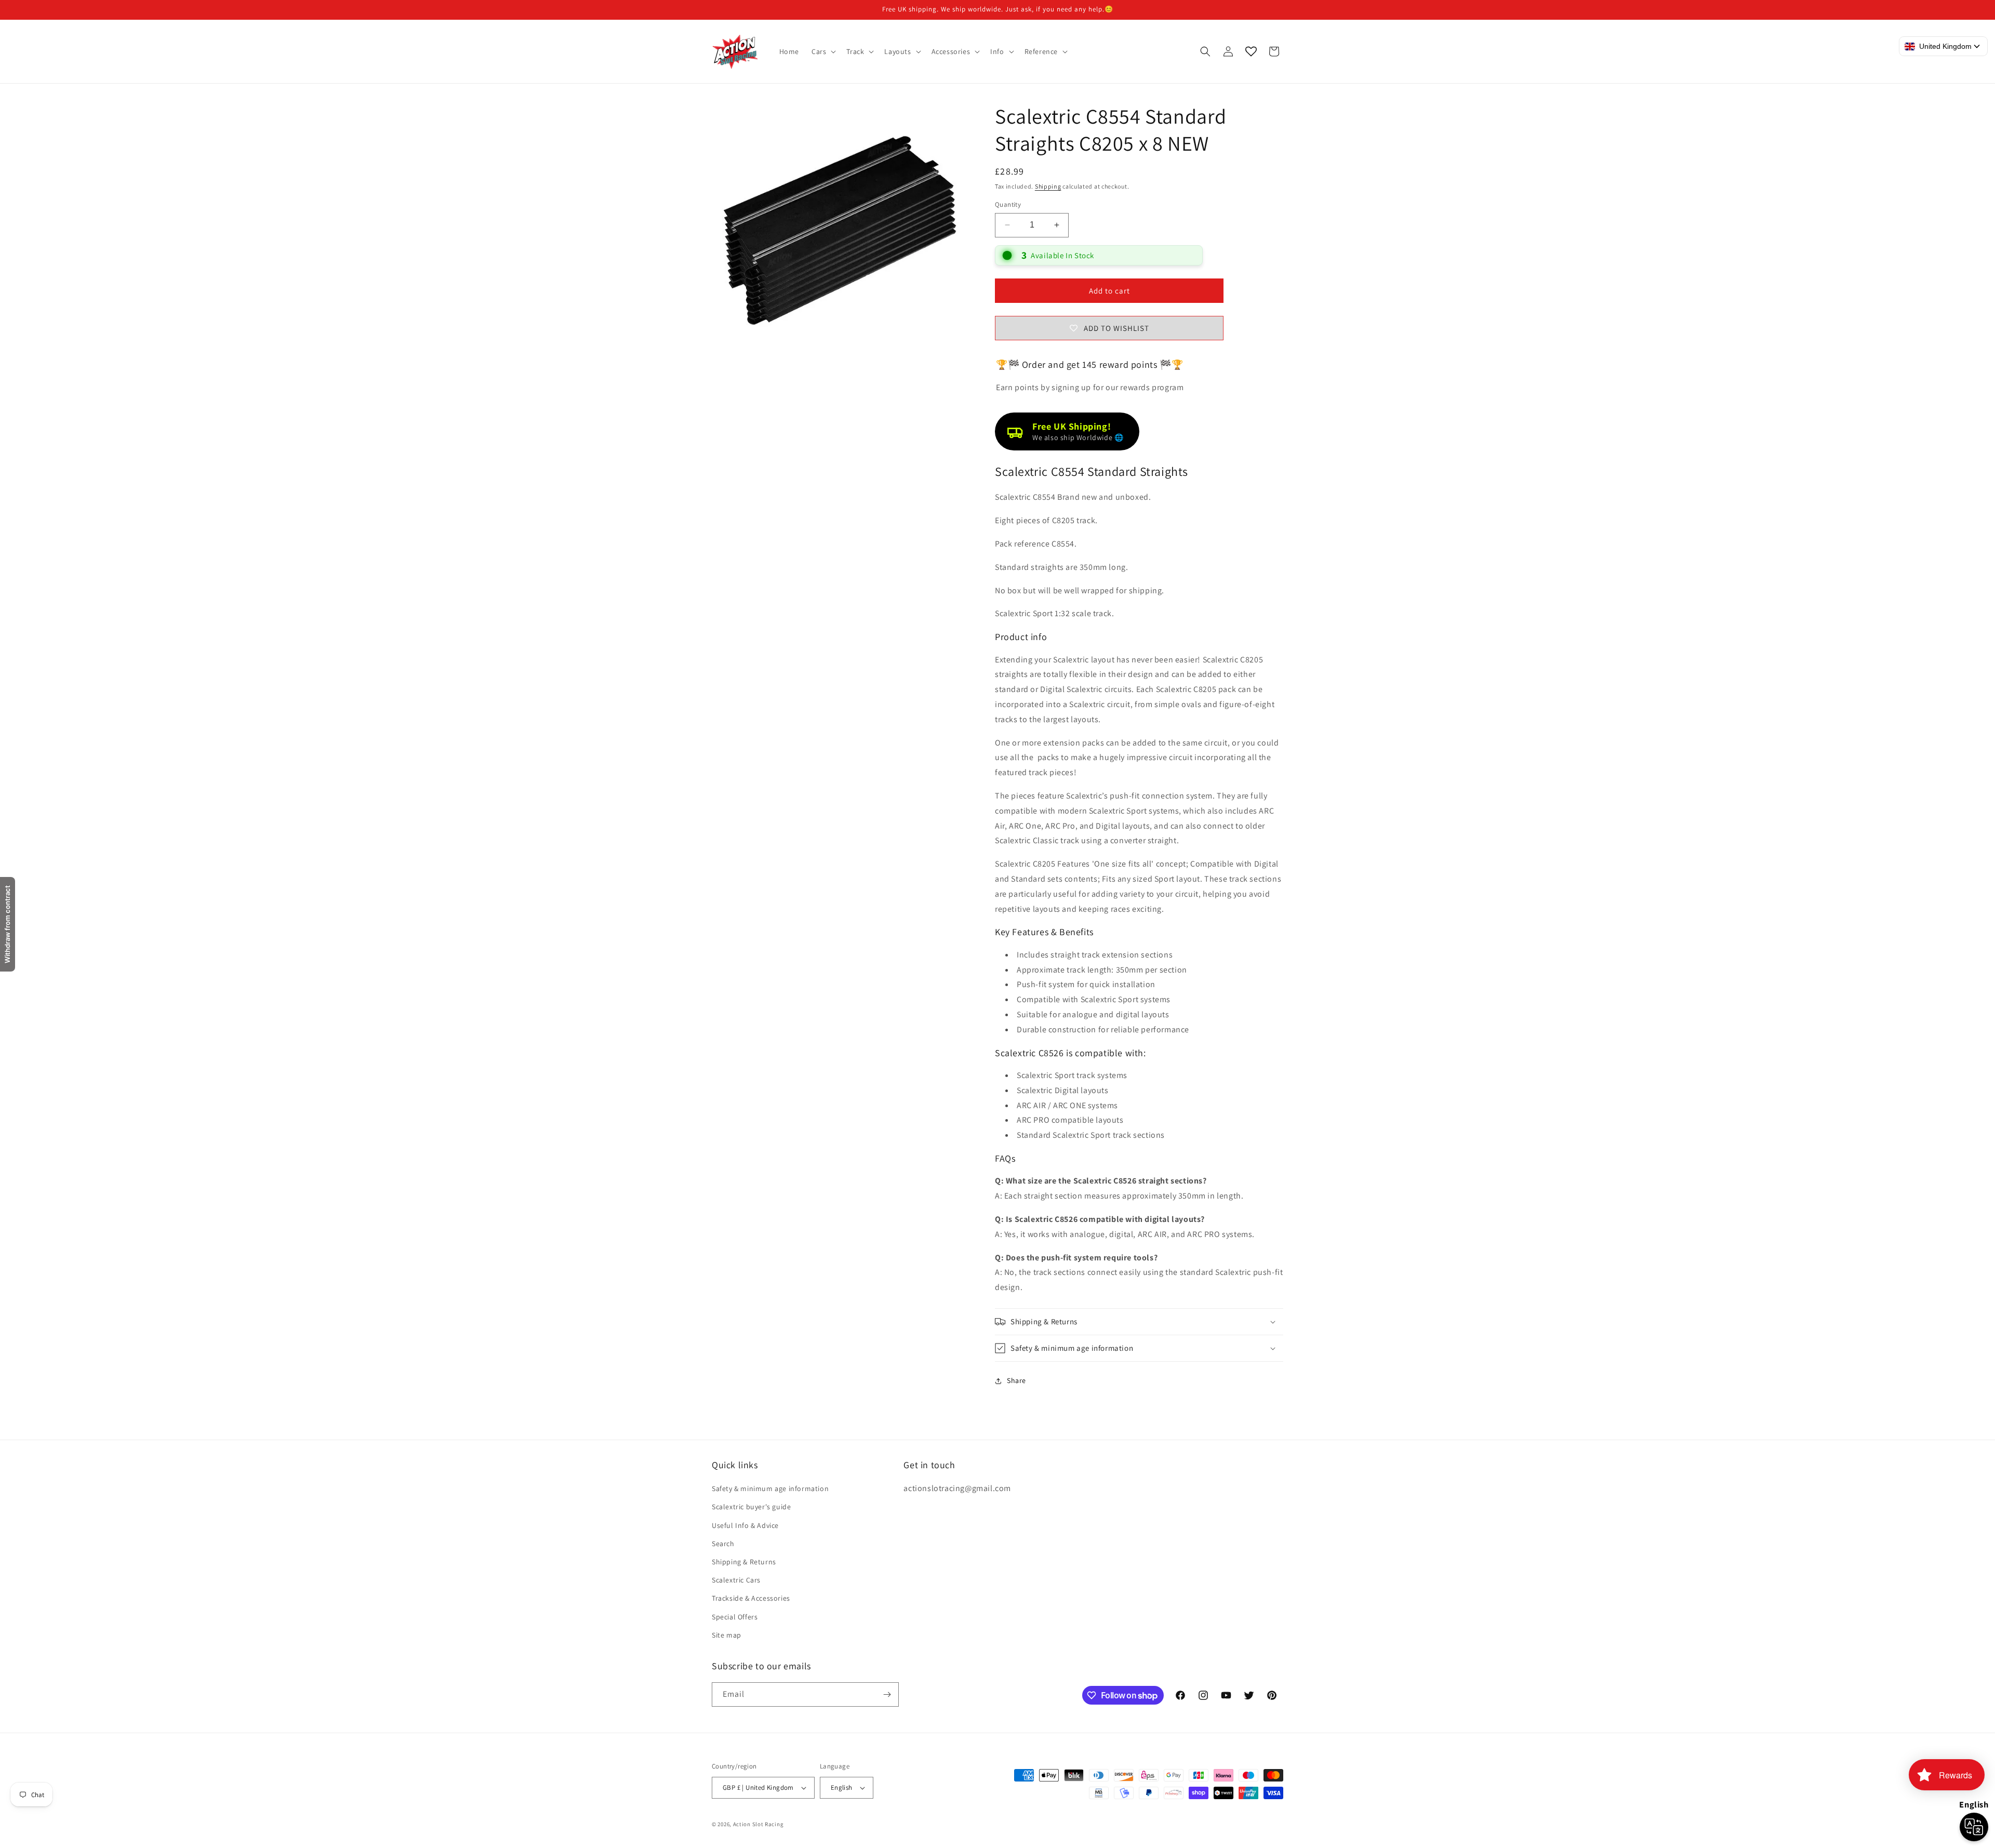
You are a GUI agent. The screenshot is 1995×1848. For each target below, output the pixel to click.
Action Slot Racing (759, 1824)
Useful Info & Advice (745, 1525)
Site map (727, 1635)
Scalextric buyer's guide (751, 1507)
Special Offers (735, 1617)
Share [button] (1016, 1380)
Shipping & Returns (744, 1562)
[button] (823, 51)
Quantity (1008, 204)
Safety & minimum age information (770, 1488)
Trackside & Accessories (751, 1598)
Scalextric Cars (736, 1580)
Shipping (1048, 186)
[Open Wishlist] (1251, 51)
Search (723, 1544)
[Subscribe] (887, 1694)
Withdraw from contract (7, 924)
